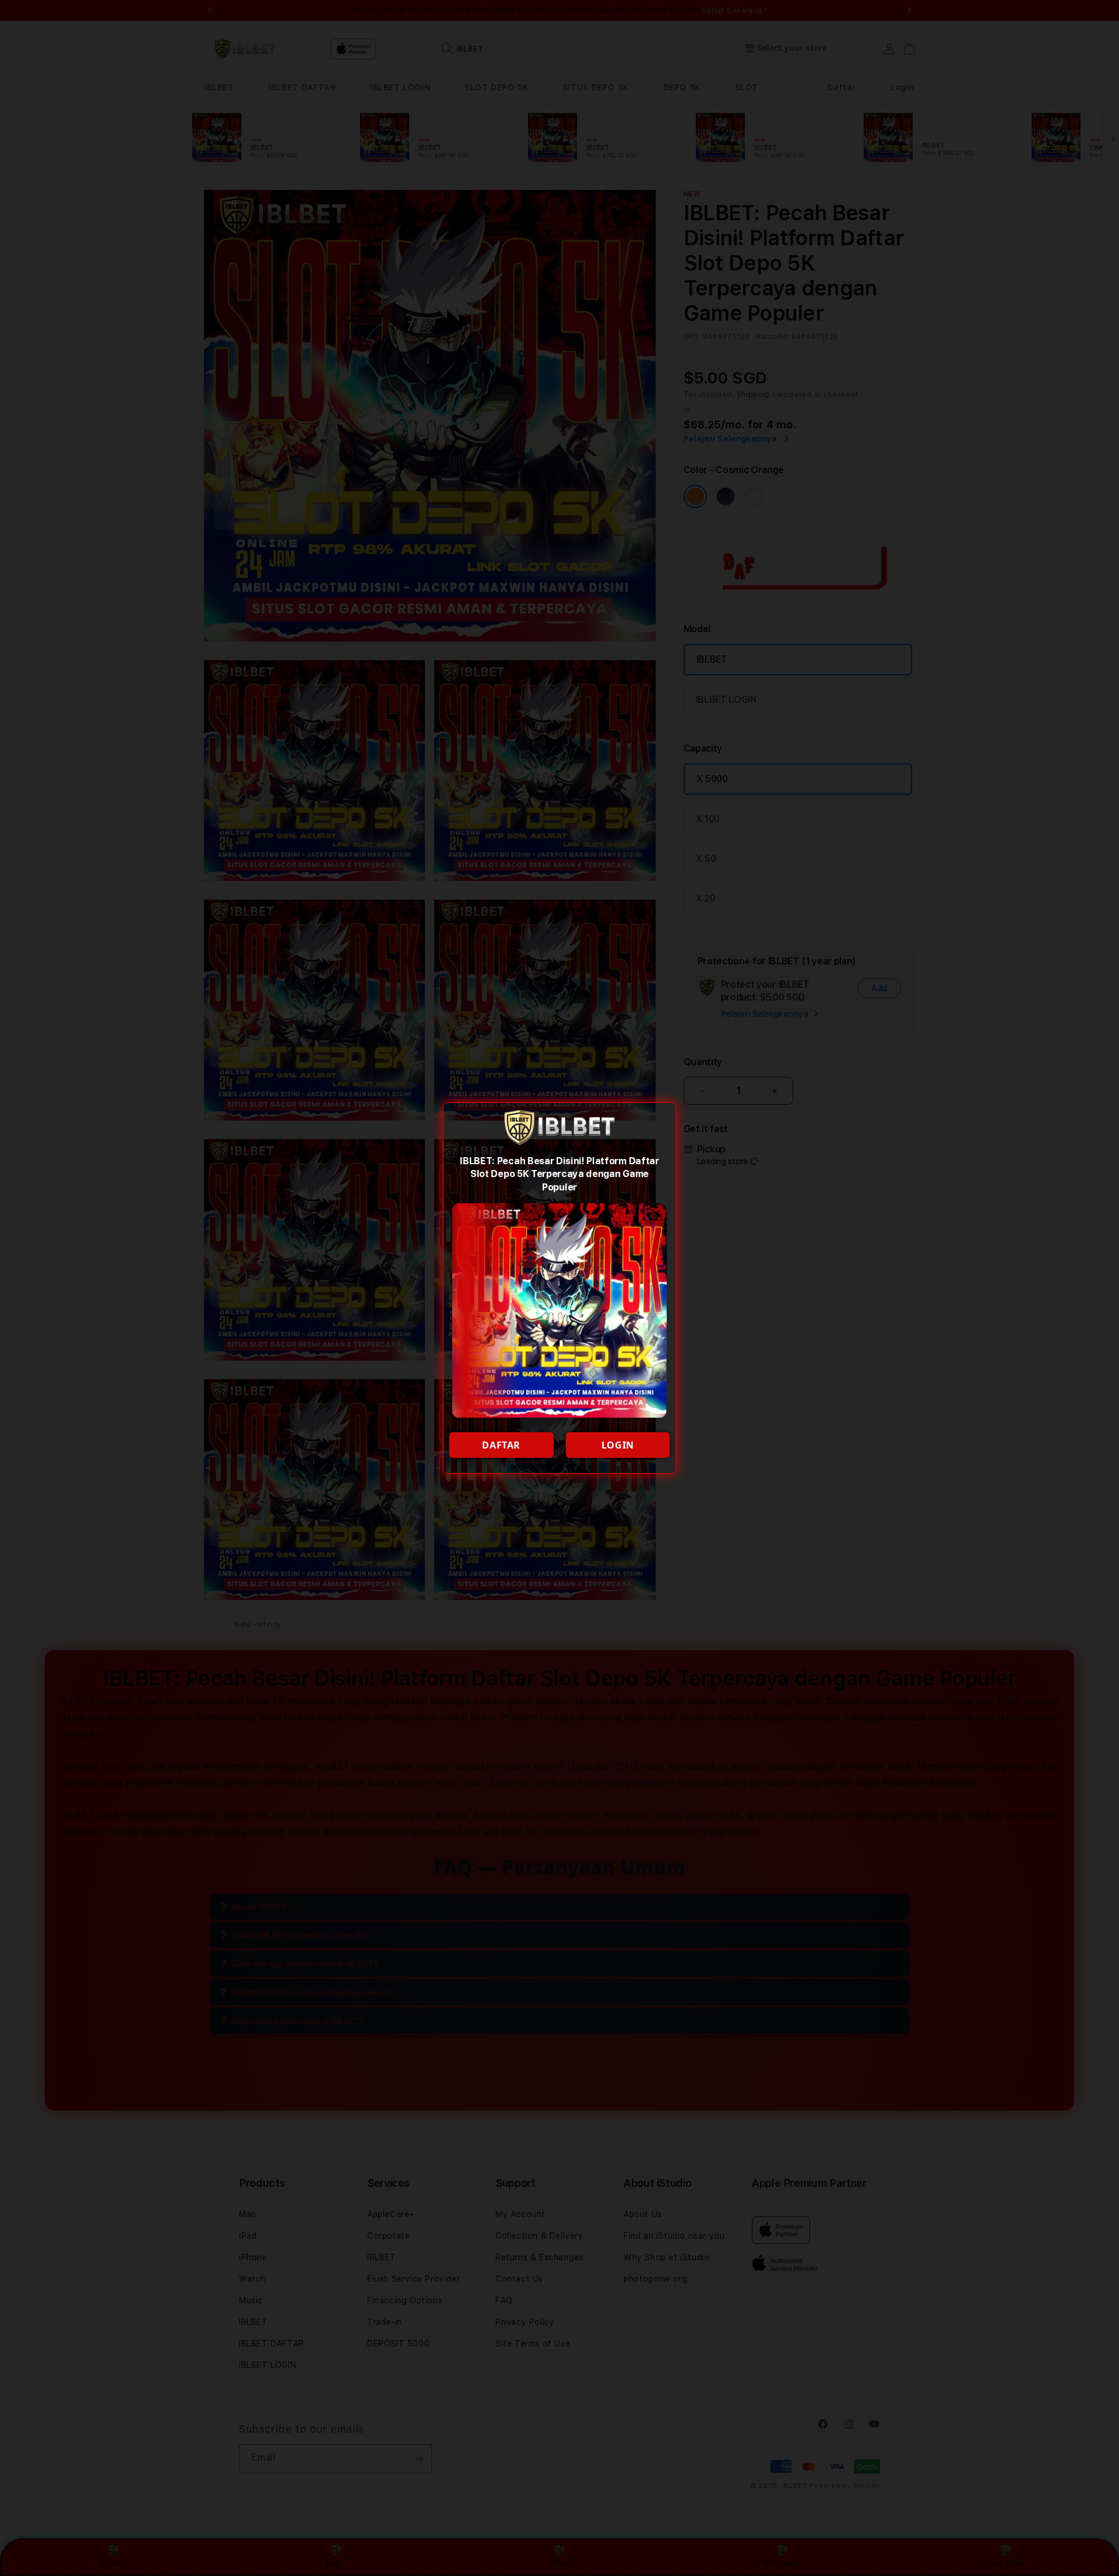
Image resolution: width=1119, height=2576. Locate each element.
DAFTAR (501, 1445)
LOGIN (618, 1445)
